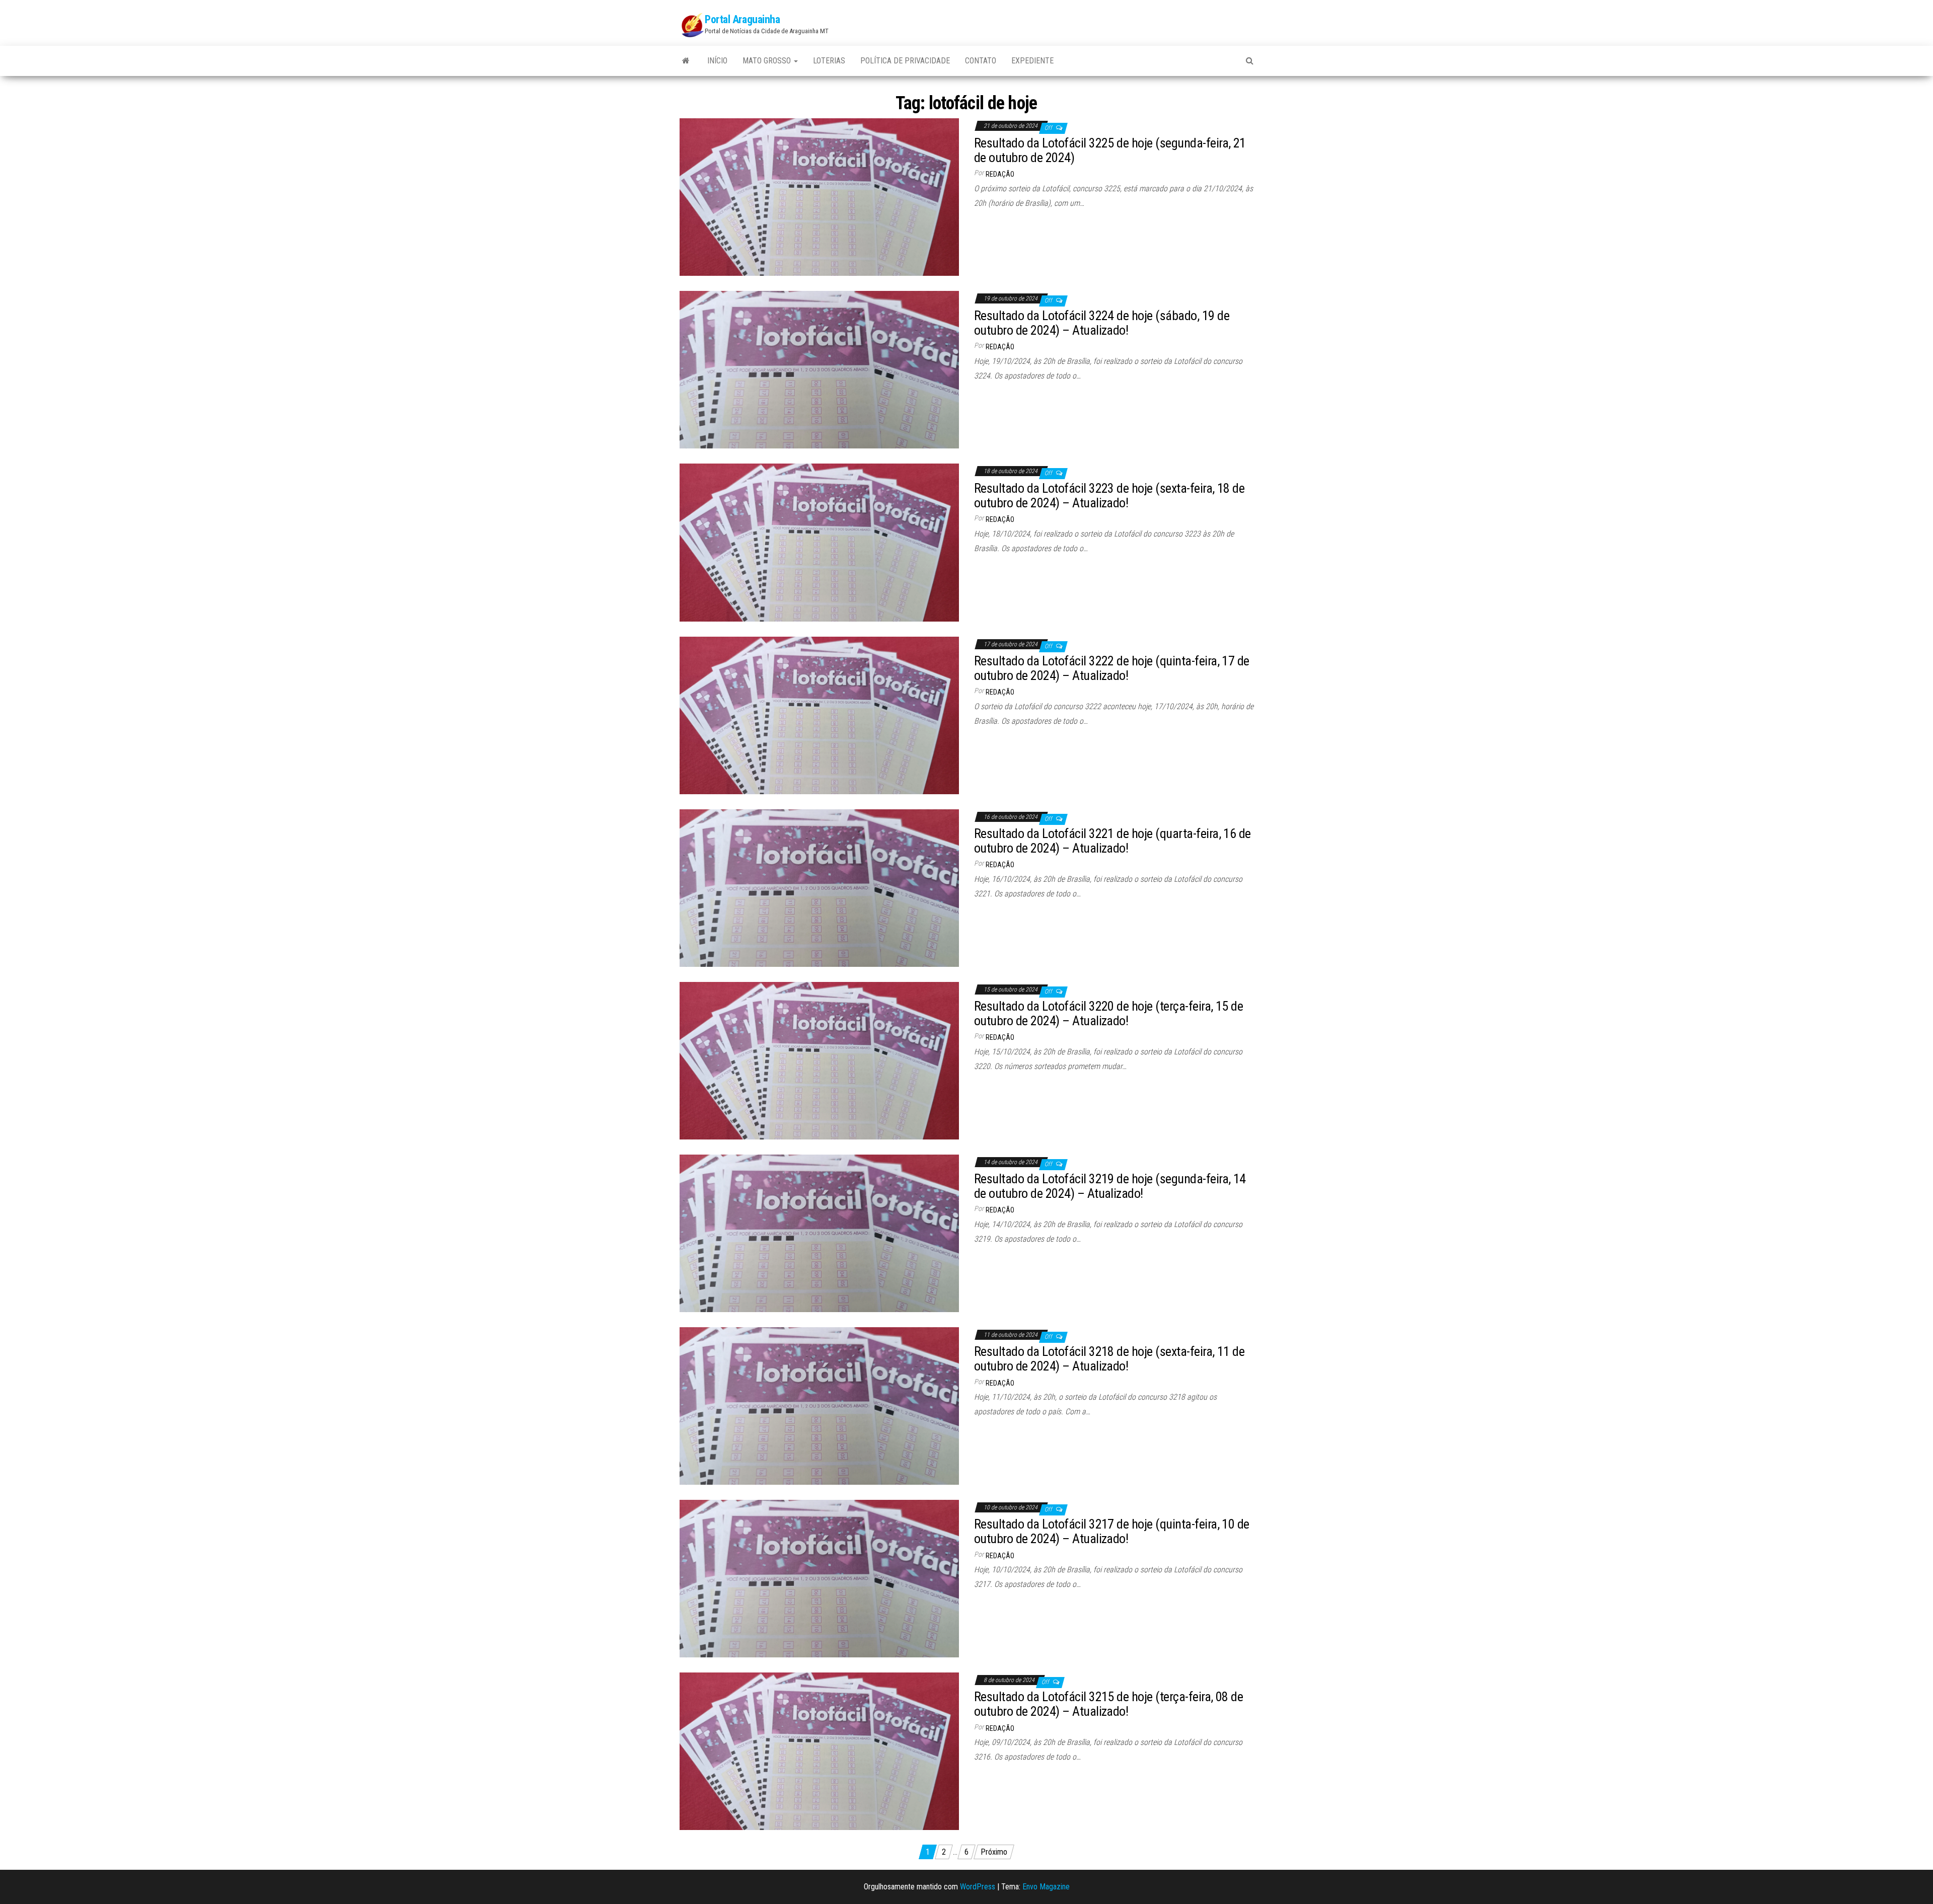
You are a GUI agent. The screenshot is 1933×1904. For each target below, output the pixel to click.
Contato (981, 61)
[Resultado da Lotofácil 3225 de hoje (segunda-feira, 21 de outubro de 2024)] (819, 197)
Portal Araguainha (742, 19)
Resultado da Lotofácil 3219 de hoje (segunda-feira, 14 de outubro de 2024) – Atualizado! (1110, 1186)
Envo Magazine (1046, 1887)
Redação (1000, 174)
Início (717, 61)
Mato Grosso (768, 61)
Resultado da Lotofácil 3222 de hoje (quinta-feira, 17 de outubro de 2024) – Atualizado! (1112, 668)
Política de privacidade (905, 61)
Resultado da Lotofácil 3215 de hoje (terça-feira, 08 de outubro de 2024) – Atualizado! (1108, 1704)
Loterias (829, 61)
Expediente (1032, 61)
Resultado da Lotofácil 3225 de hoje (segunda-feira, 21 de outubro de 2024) (1110, 150)
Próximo (994, 1852)
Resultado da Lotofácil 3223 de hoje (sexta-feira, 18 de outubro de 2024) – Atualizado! (1109, 496)
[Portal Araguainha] (686, 61)
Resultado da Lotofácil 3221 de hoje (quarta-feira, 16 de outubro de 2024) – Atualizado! (1112, 841)
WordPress (978, 1887)
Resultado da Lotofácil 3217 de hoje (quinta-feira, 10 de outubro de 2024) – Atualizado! (1112, 1531)
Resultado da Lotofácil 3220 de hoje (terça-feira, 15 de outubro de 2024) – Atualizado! (1108, 1013)
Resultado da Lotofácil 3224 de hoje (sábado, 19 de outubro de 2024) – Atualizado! (1102, 323)
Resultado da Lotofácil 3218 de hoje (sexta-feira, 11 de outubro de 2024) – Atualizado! (1109, 1359)
